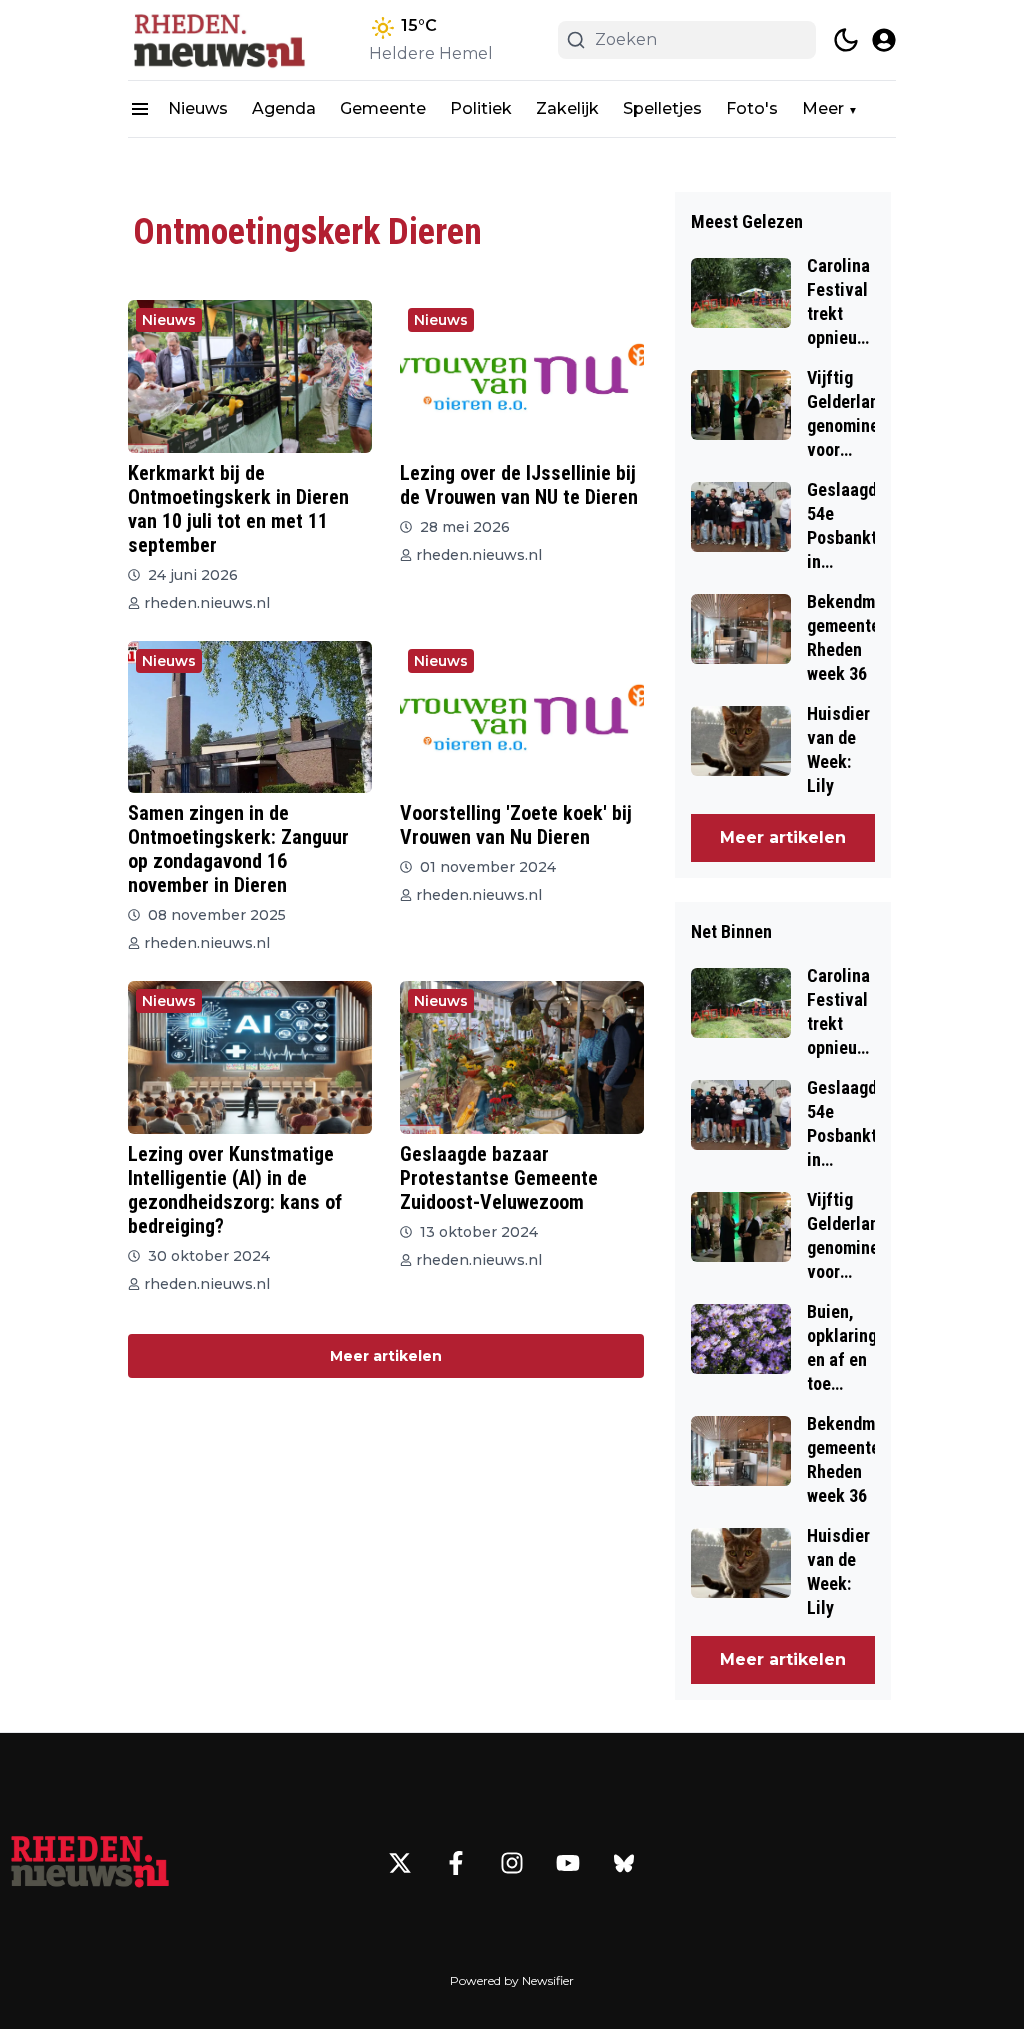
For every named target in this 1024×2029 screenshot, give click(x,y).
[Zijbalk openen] (140, 109)
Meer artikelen (386, 1356)
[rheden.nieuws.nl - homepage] (218, 40)
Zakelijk (567, 108)
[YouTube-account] (568, 1863)
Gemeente (383, 108)
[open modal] (884, 40)
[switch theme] (846, 40)
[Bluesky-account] (624, 1863)
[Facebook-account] (456, 1863)
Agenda (284, 108)
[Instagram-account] (512, 1863)
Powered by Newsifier (512, 1980)
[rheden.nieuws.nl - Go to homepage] (90, 1863)
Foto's (752, 108)
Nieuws (198, 108)
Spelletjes (662, 108)
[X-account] (400, 1863)
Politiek (481, 108)
